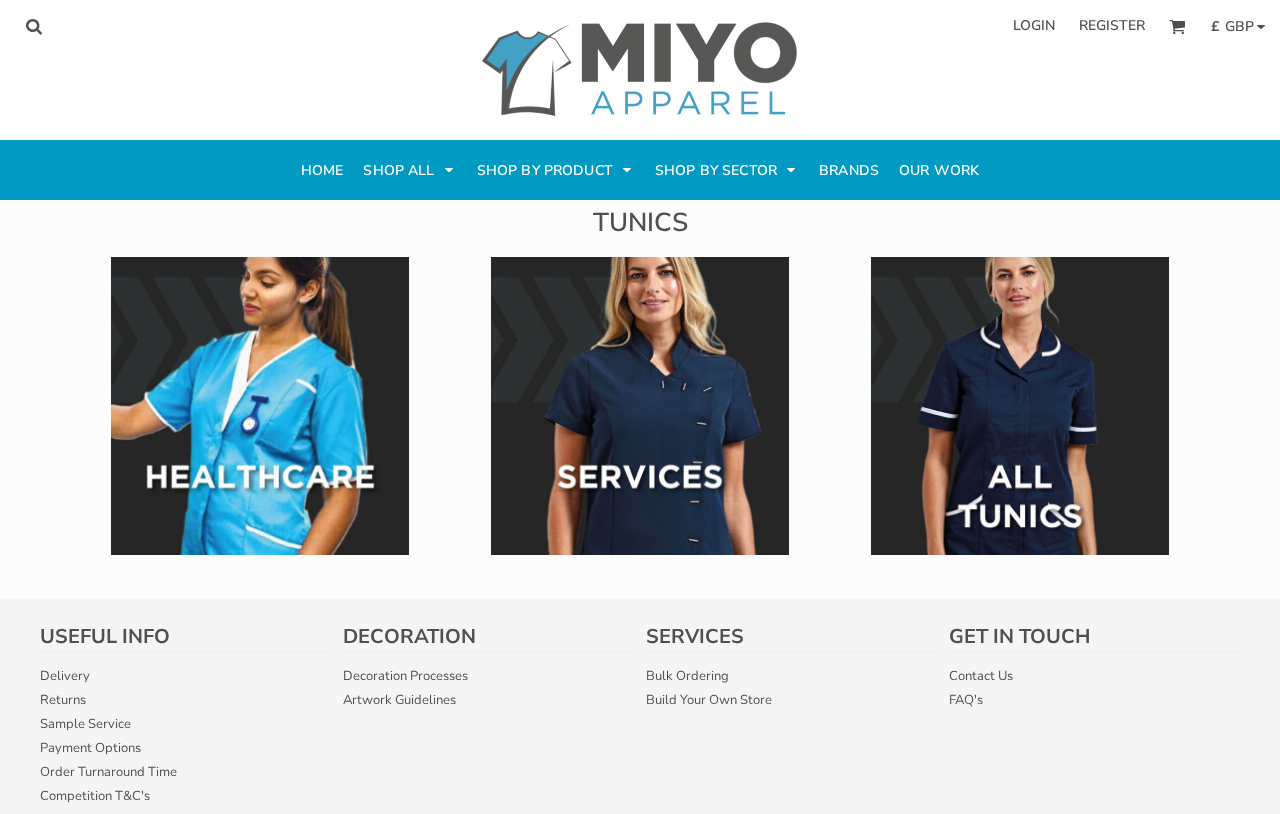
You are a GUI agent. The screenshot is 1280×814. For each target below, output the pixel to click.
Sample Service (85, 724)
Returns (63, 700)
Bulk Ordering (687, 676)
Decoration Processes (405, 676)
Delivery (65, 676)
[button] (33, 26)
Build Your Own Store (709, 700)
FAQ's (966, 700)
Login (1034, 25)
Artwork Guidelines (399, 700)
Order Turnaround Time (108, 772)
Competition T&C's (95, 796)
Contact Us (981, 676)
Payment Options (90, 748)
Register (1112, 25)
